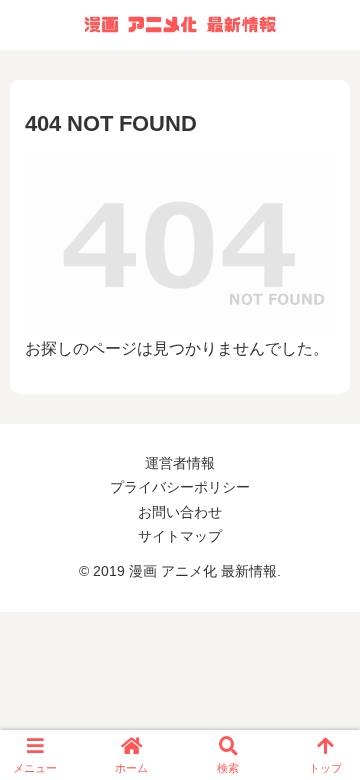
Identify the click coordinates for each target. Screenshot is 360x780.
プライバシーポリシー (180, 487)
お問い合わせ (180, 512)
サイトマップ (180, 536)
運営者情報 (180, 463)
